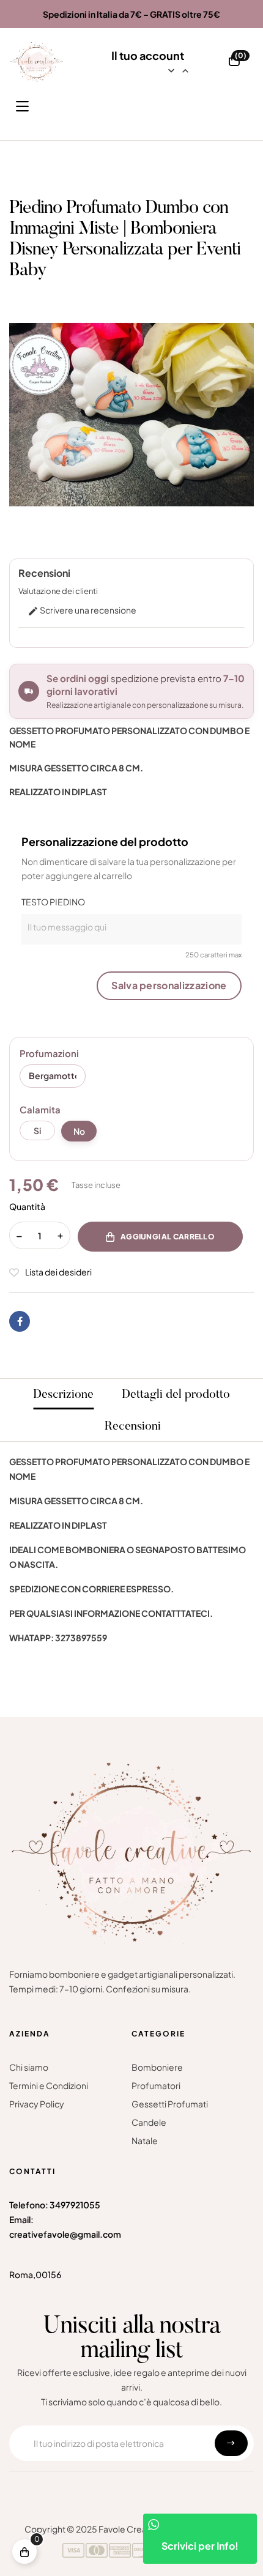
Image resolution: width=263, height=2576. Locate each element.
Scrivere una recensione (82, 610)
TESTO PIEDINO (53, 902)
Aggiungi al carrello (168, 1237)
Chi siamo (29, 2067)
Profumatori (156, 2085)
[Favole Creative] (36, 62)
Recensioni (133, 1427)
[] (24, 2552)
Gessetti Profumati (170, 2104)
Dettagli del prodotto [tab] (176, 1395)
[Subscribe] (231, 2443)
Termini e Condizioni (49, 2085)
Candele (149, 2122)
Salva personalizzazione (169, 985)
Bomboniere (157, 2067)
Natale (145, 2140)
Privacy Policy (37, 2104)
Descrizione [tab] (63, 1395)
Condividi (20, 1321)
